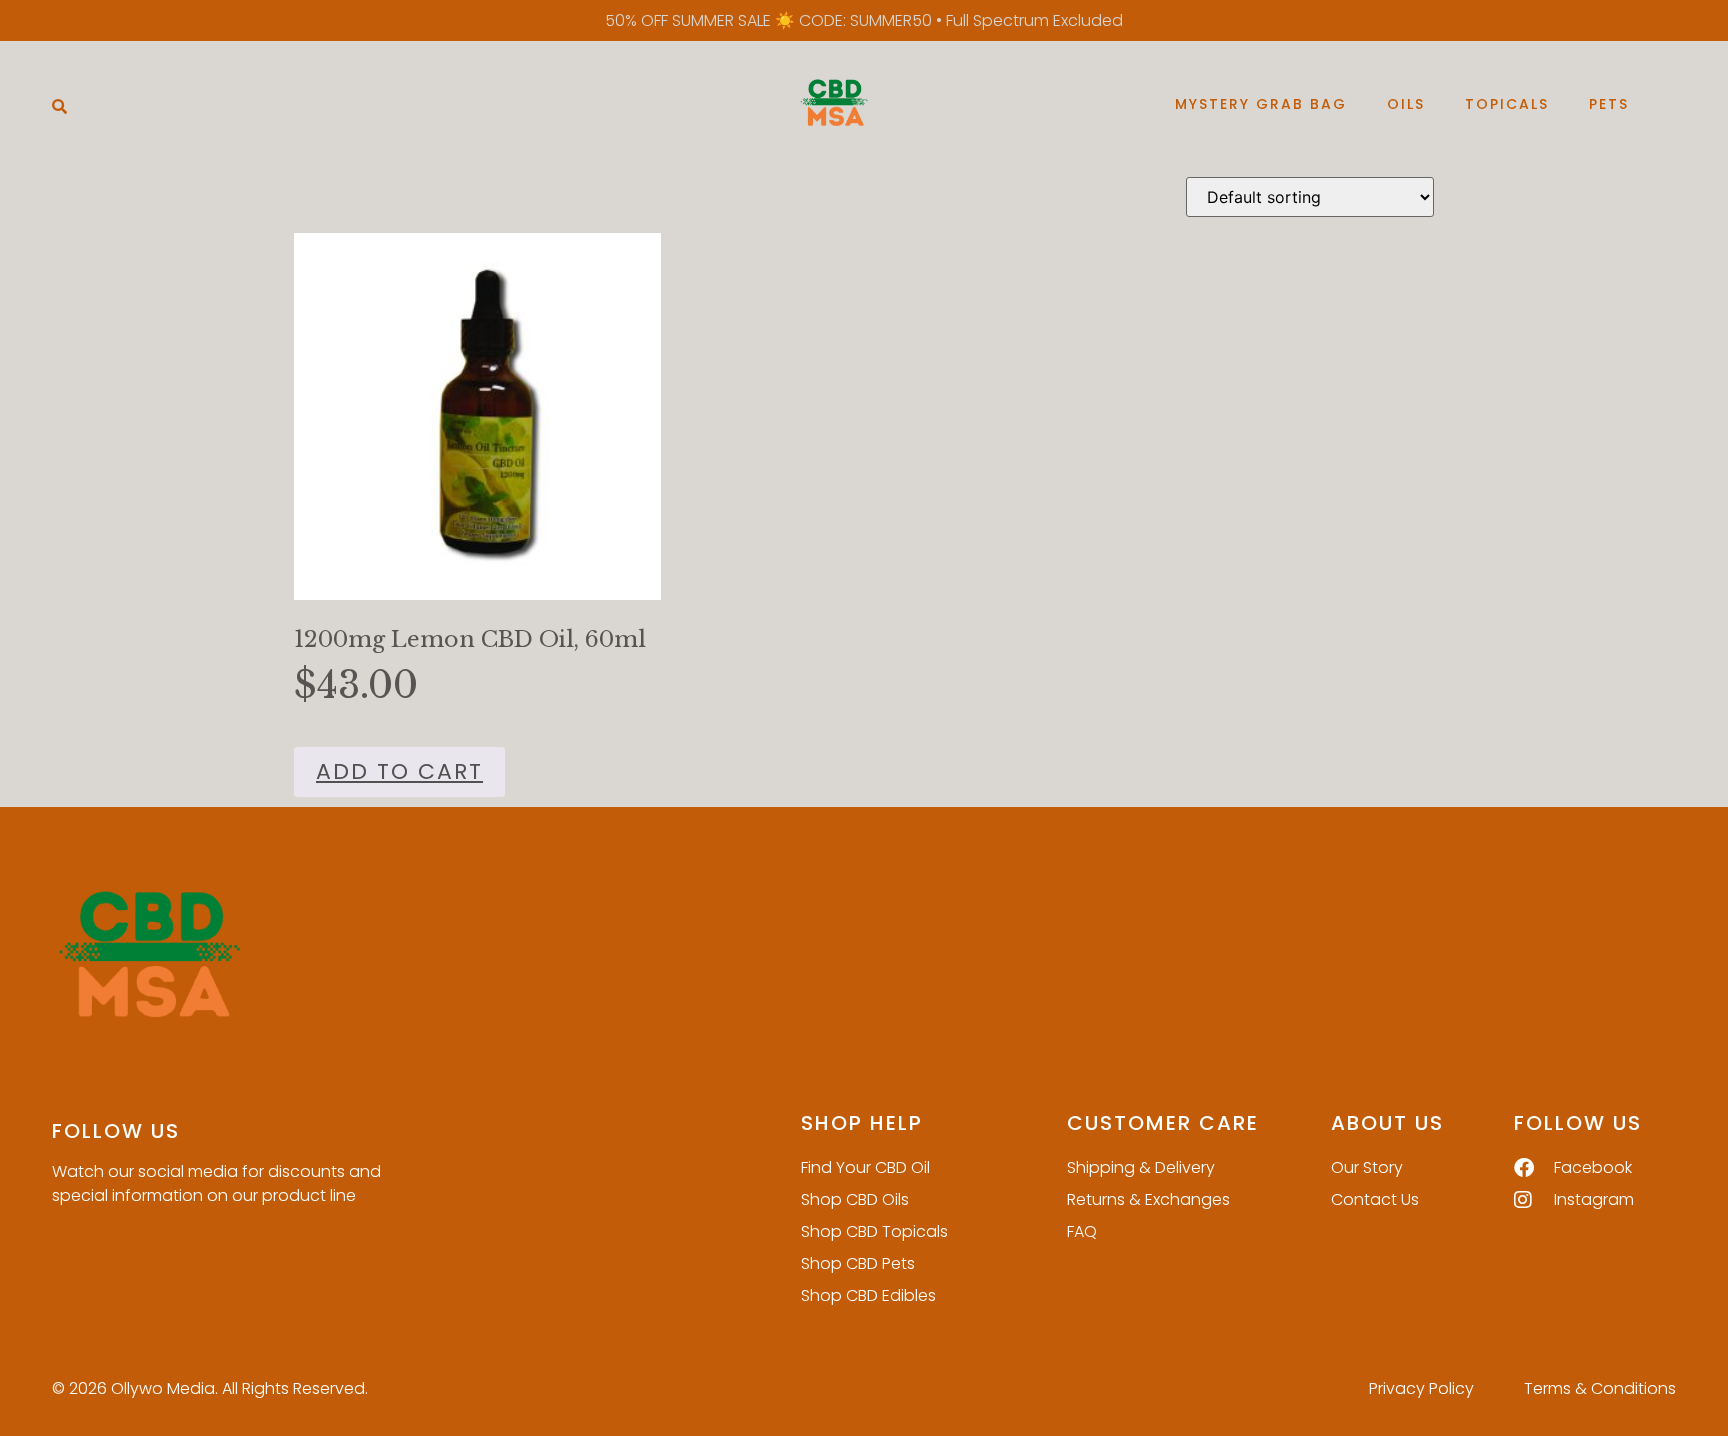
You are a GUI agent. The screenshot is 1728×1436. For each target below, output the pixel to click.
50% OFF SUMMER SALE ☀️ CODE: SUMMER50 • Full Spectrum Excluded (864, 20)
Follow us (116, 1131)
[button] (59, 105)
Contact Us (1375, 1199)
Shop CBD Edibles (868, 1295)
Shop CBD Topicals (874, 1231)
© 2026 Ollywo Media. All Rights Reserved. (210, 1388)
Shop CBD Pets (858, 1263)
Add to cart (399, 771)
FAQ (1082, 1231)
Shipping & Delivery (1141, 1167)
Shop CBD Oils (855, 1199)
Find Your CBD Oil (865, 1167)
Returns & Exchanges (1148, 1199)
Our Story (1367, 1167)
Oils (1406, 104)
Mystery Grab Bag (1261, 104)
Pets (1609, 104)
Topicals (1507, 104)
